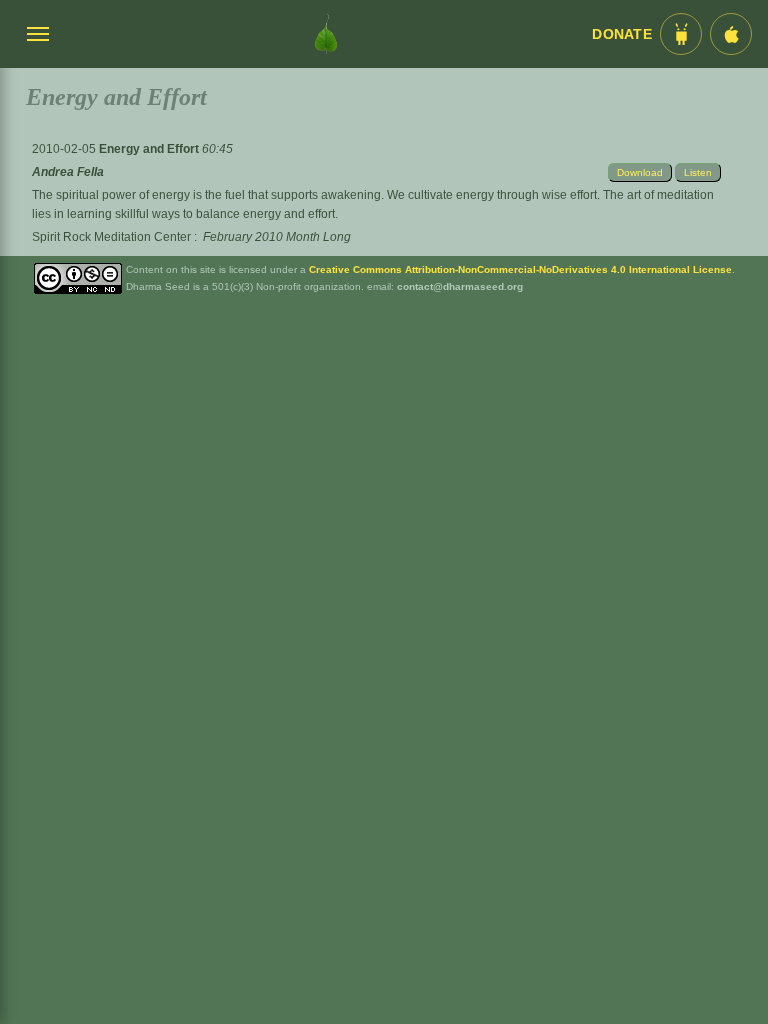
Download (640, 172)
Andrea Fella (68, 172)
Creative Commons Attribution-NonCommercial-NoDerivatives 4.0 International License (520, 269)
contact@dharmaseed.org (460, 286)
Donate (622, 34)
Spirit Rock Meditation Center (111, 237)
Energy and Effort (150, 149)
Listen (698, 172)
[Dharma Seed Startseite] (326, 34)
